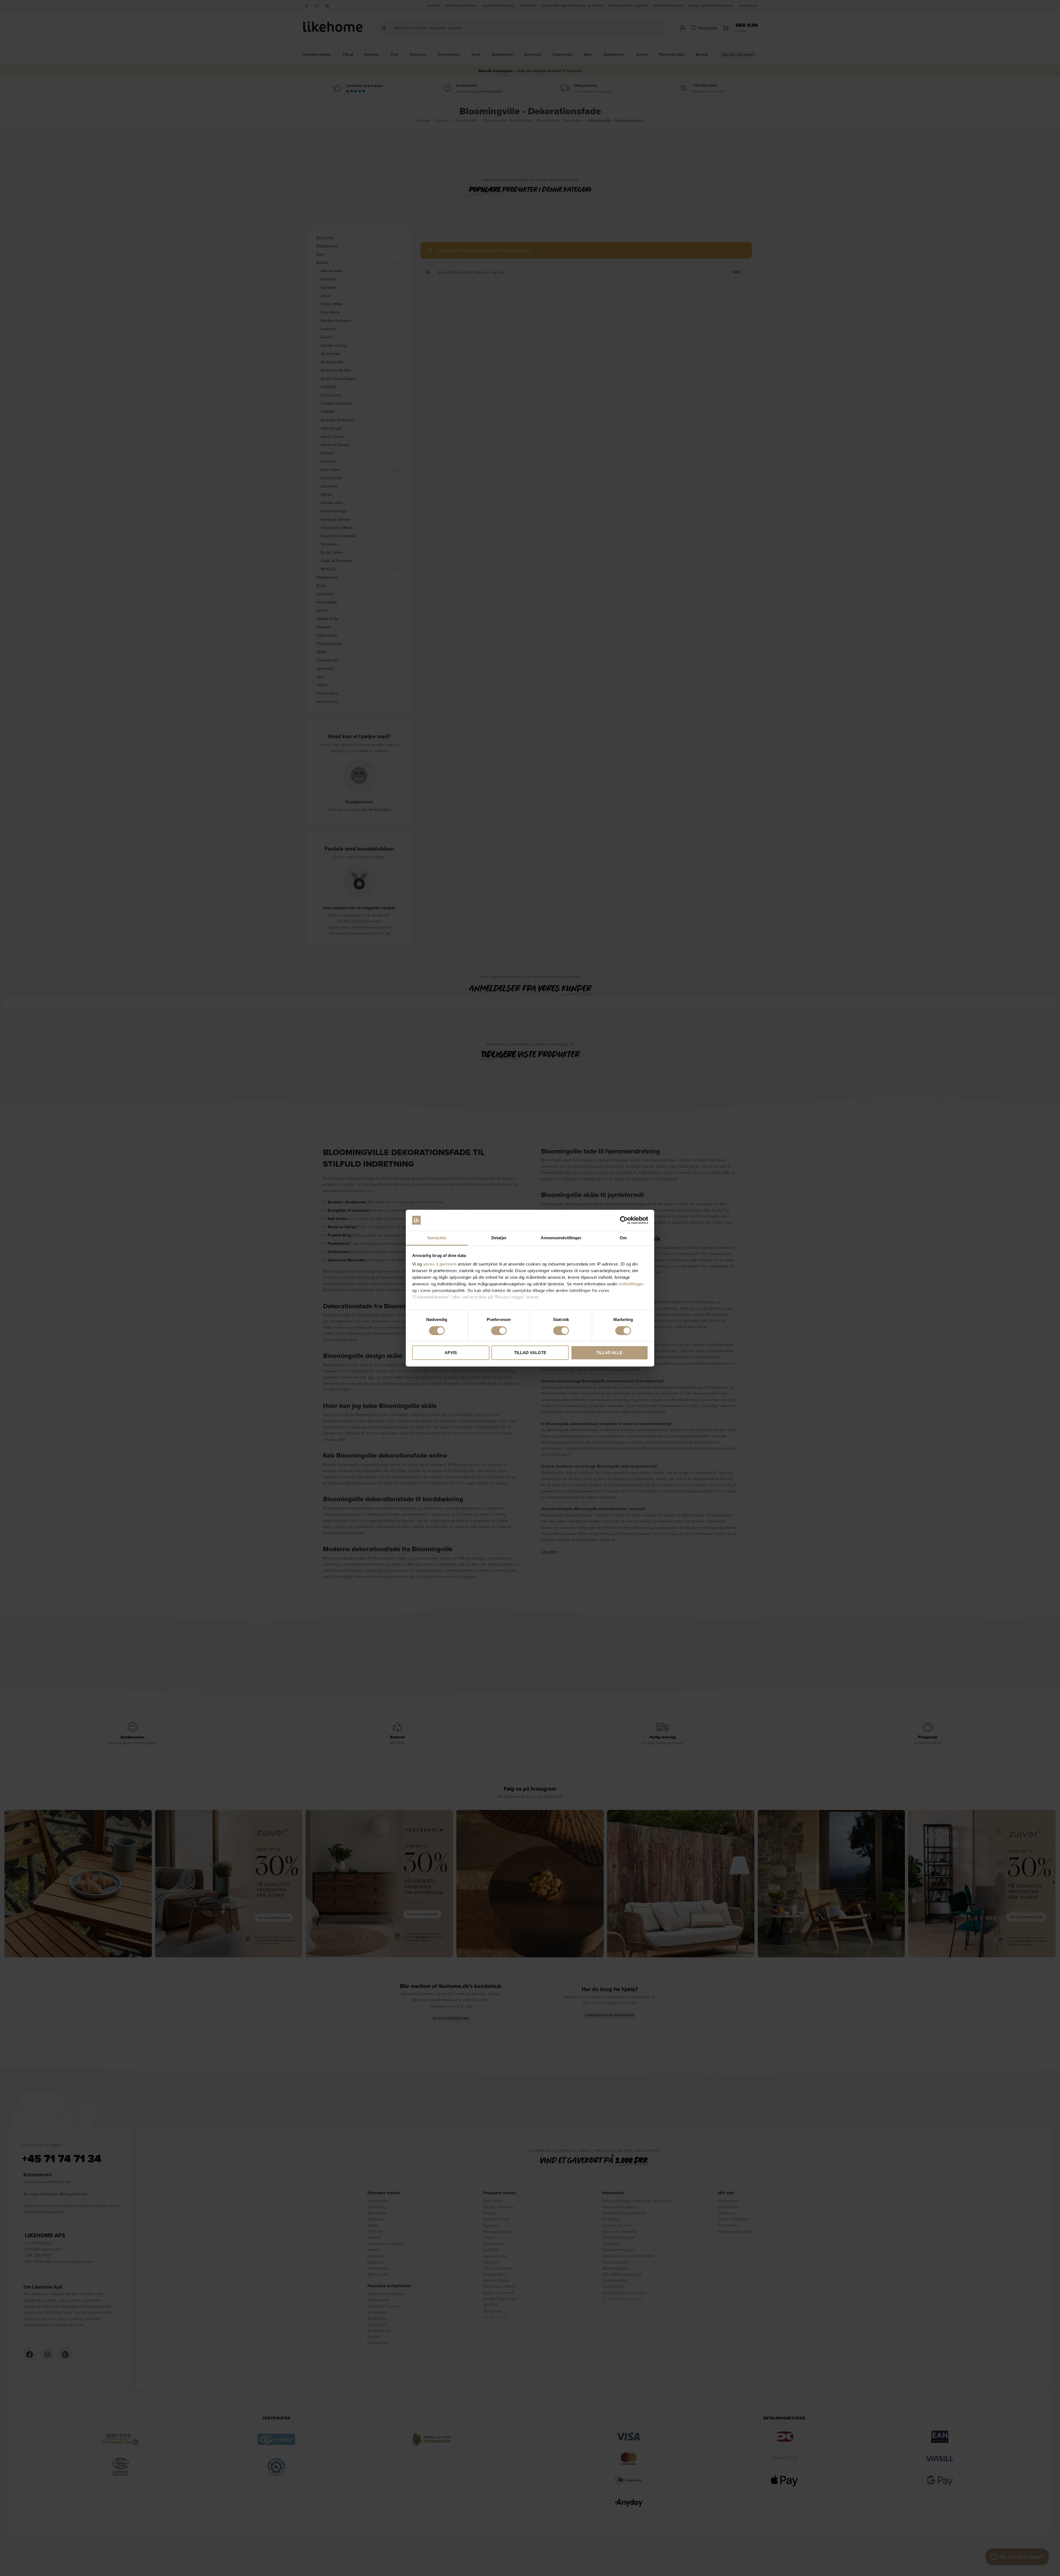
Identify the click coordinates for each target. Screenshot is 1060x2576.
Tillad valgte (530, 1353)
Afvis (451, 1353)
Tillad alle (609, 1353)
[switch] (499, 1331)
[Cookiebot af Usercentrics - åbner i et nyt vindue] (624, 1220)
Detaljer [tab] (499, 1238)
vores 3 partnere (440, 1264)
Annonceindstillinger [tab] (561, 1238)
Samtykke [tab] (437, 1238)
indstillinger (632, 1284)
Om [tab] (623, 1238)
